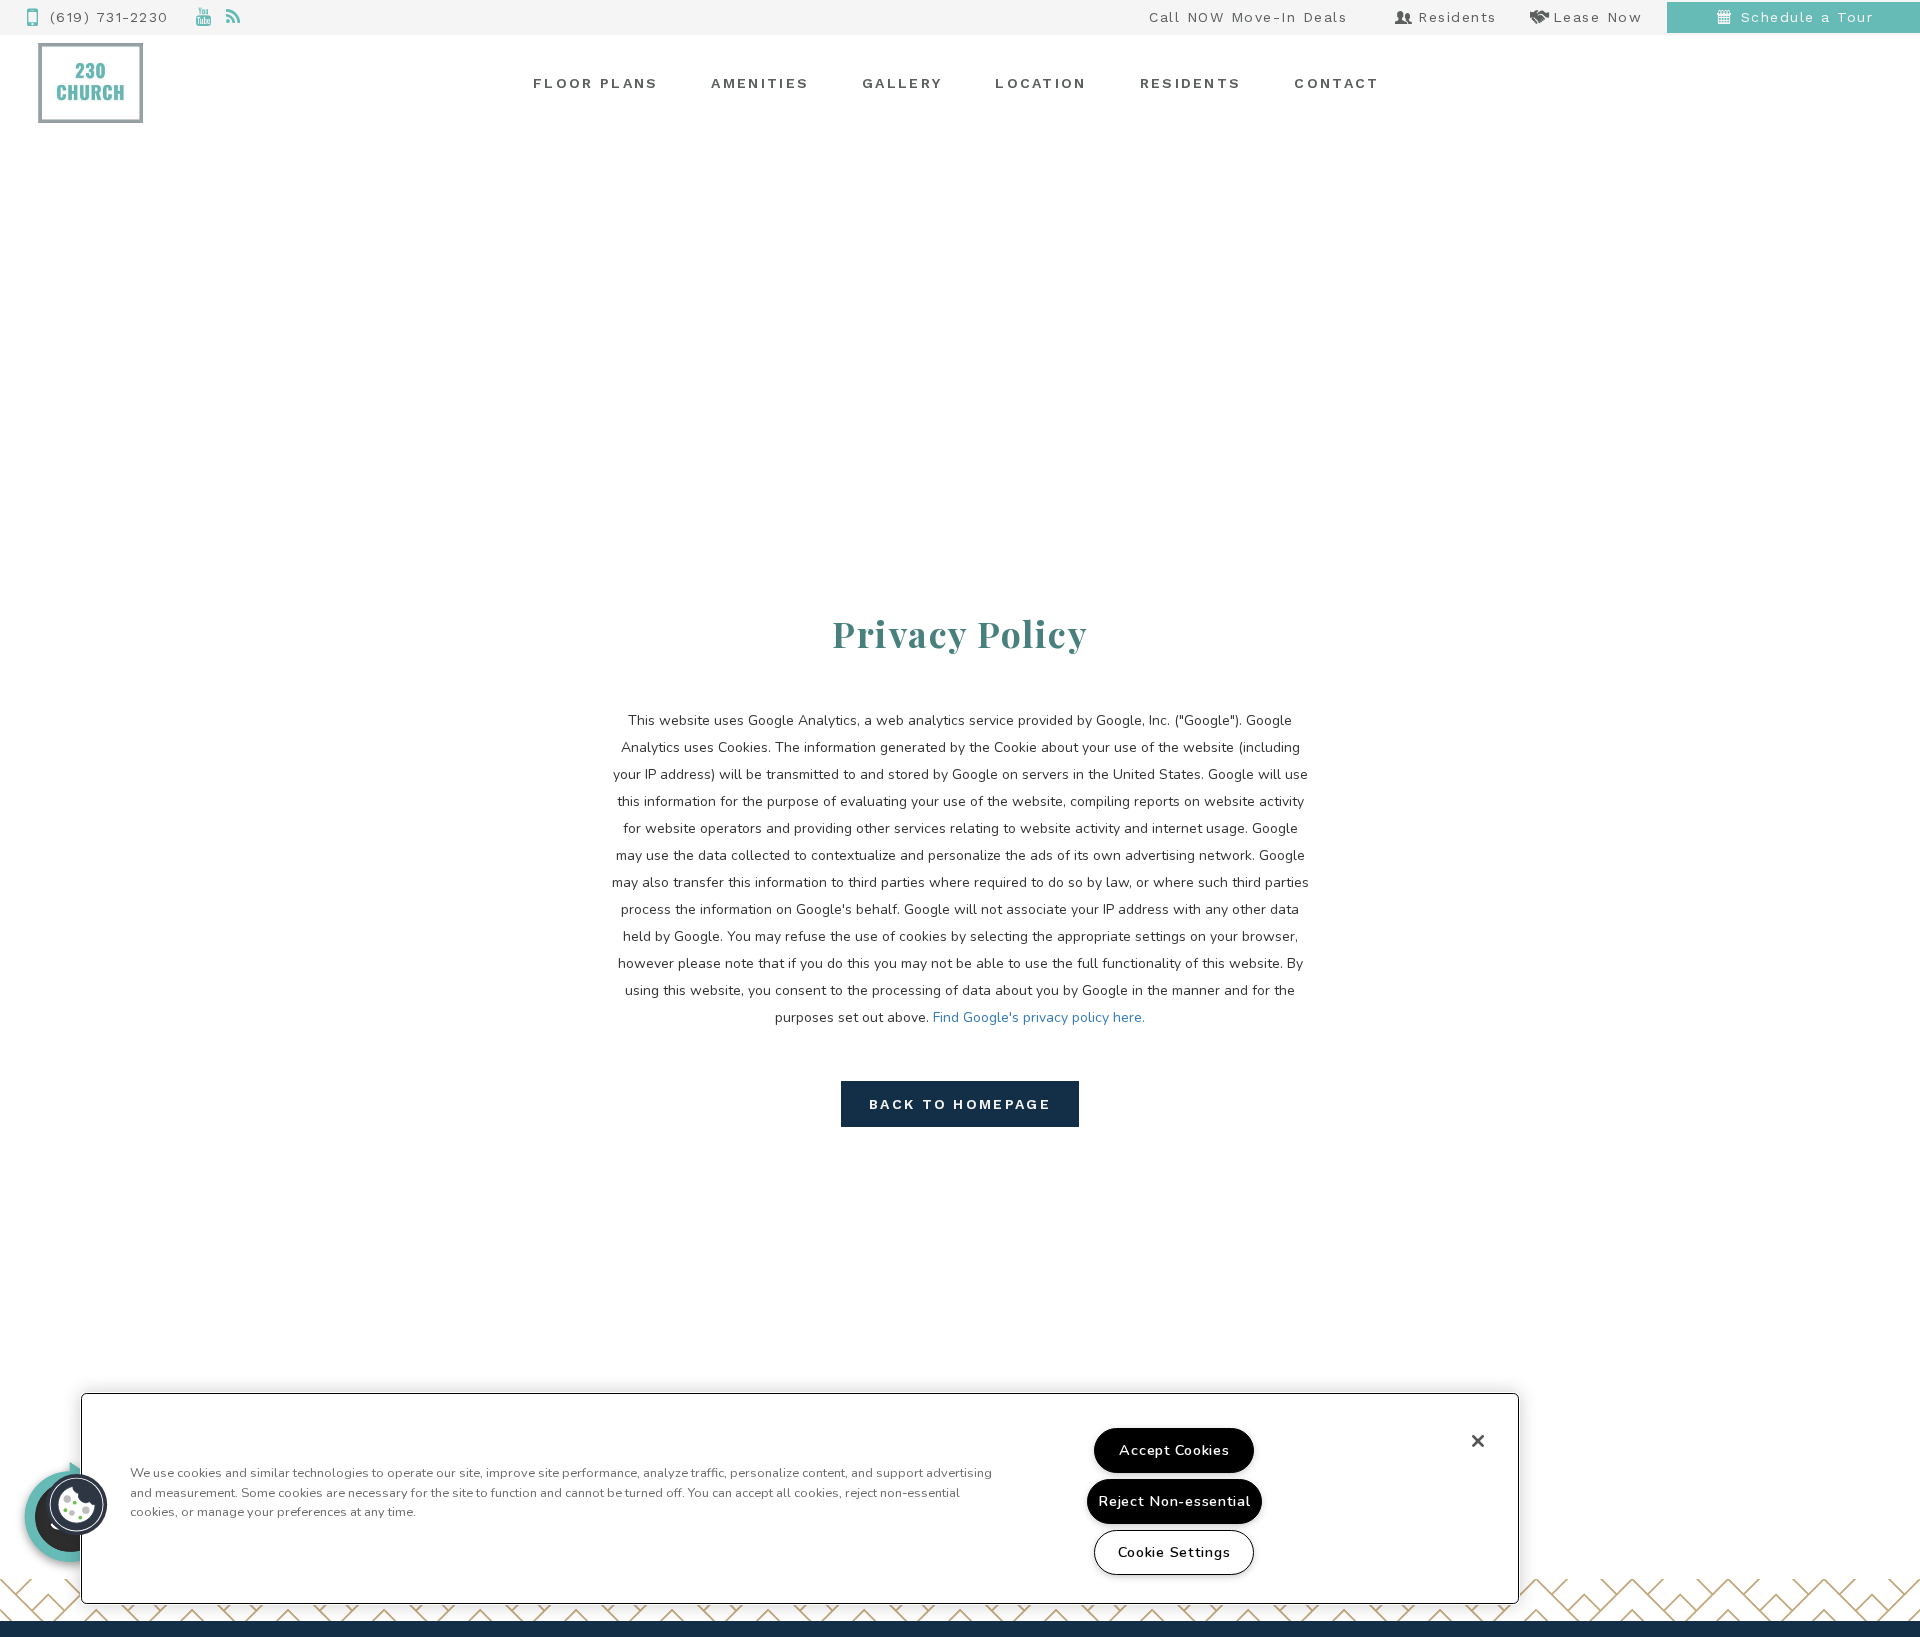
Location (1040, 83)
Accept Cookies (1174, 1450)
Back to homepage (960, 1104)
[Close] (1478, 1441)
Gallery (902, 83)
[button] (204, 18)
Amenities (760, 83)
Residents (1191, 83)
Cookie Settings (1174, 1552)
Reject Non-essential (1174, 1501)
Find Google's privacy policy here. (1039, 1017)
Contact (1336, 83)
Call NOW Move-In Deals (1248, 17)
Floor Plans (595, 83)
